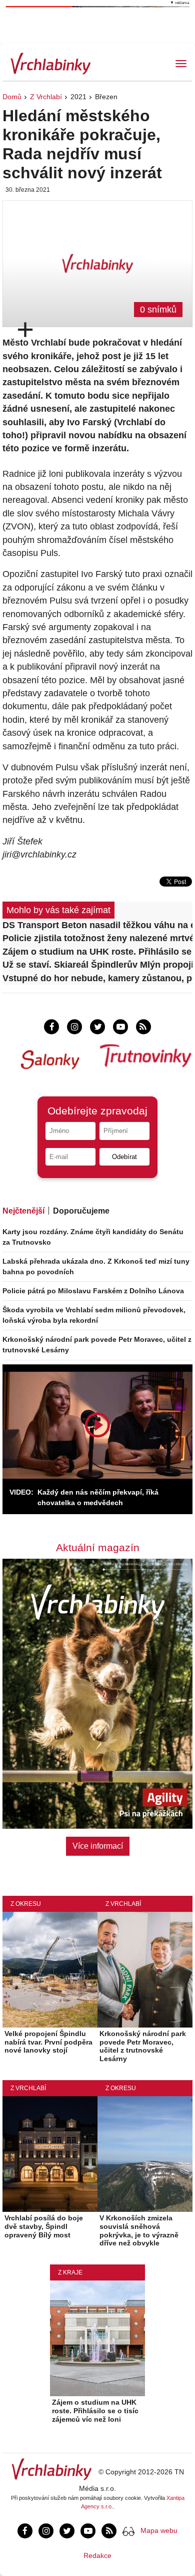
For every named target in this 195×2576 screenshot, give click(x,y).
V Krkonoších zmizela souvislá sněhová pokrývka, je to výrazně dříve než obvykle (139, 2230)
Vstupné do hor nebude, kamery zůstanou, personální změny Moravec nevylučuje (97, 978)
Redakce (97, 2555)
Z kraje (70, 2272)
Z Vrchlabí (46, 97)
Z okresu (26, 1904)
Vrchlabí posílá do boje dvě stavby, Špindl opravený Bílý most (44, 2226)
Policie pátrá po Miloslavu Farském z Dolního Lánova (93, 1291)
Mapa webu (159, 2530)
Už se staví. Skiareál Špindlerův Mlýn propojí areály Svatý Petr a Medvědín (97, 965)
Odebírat (124, 1157)
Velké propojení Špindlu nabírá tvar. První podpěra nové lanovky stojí (48, 2042)
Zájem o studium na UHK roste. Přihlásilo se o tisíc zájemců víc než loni (97, 952)
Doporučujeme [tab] (81, 1211)
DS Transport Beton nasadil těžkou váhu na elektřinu (97, 925)
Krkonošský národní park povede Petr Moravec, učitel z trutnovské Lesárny (143, 2046)
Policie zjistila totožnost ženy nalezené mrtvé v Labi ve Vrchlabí (97, 938)
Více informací (98, 1846)
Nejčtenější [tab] (23, 1211)
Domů (12, 97)
